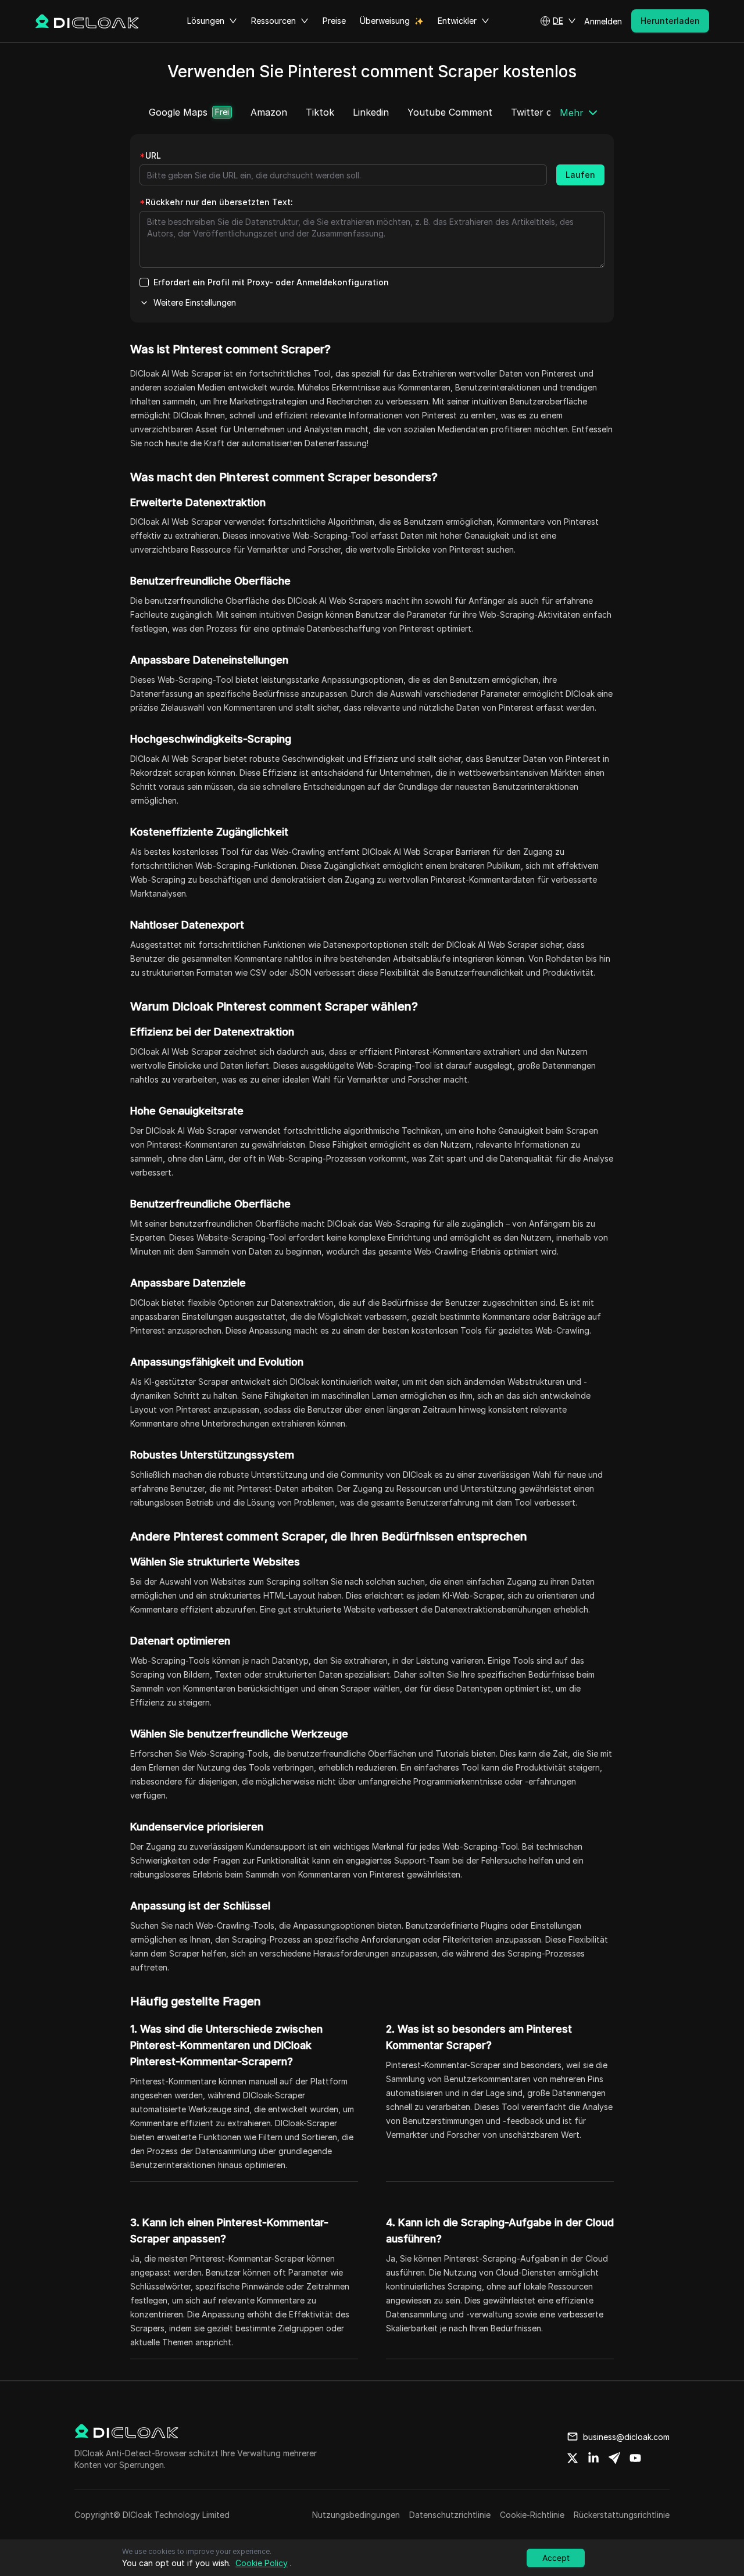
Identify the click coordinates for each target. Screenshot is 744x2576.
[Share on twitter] (573, 2458)
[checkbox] (144, 282)
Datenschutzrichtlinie (450, 2515)
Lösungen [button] (206, 21)
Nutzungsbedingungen (356, 2515)
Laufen (580, 175)
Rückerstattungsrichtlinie (622, 2515)
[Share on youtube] (635, 2458)
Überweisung (385, 21)
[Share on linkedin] (593, 2458)
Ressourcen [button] (273, 21)
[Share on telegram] (614, 2458)
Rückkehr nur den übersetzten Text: (216, 202)
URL (150, 155)
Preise (334, 21)
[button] (558, 21)
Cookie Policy (262, 2563)
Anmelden (603, 21)
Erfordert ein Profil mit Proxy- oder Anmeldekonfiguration (271, 282)
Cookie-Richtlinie (532, 2515)
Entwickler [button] (457, 21)
